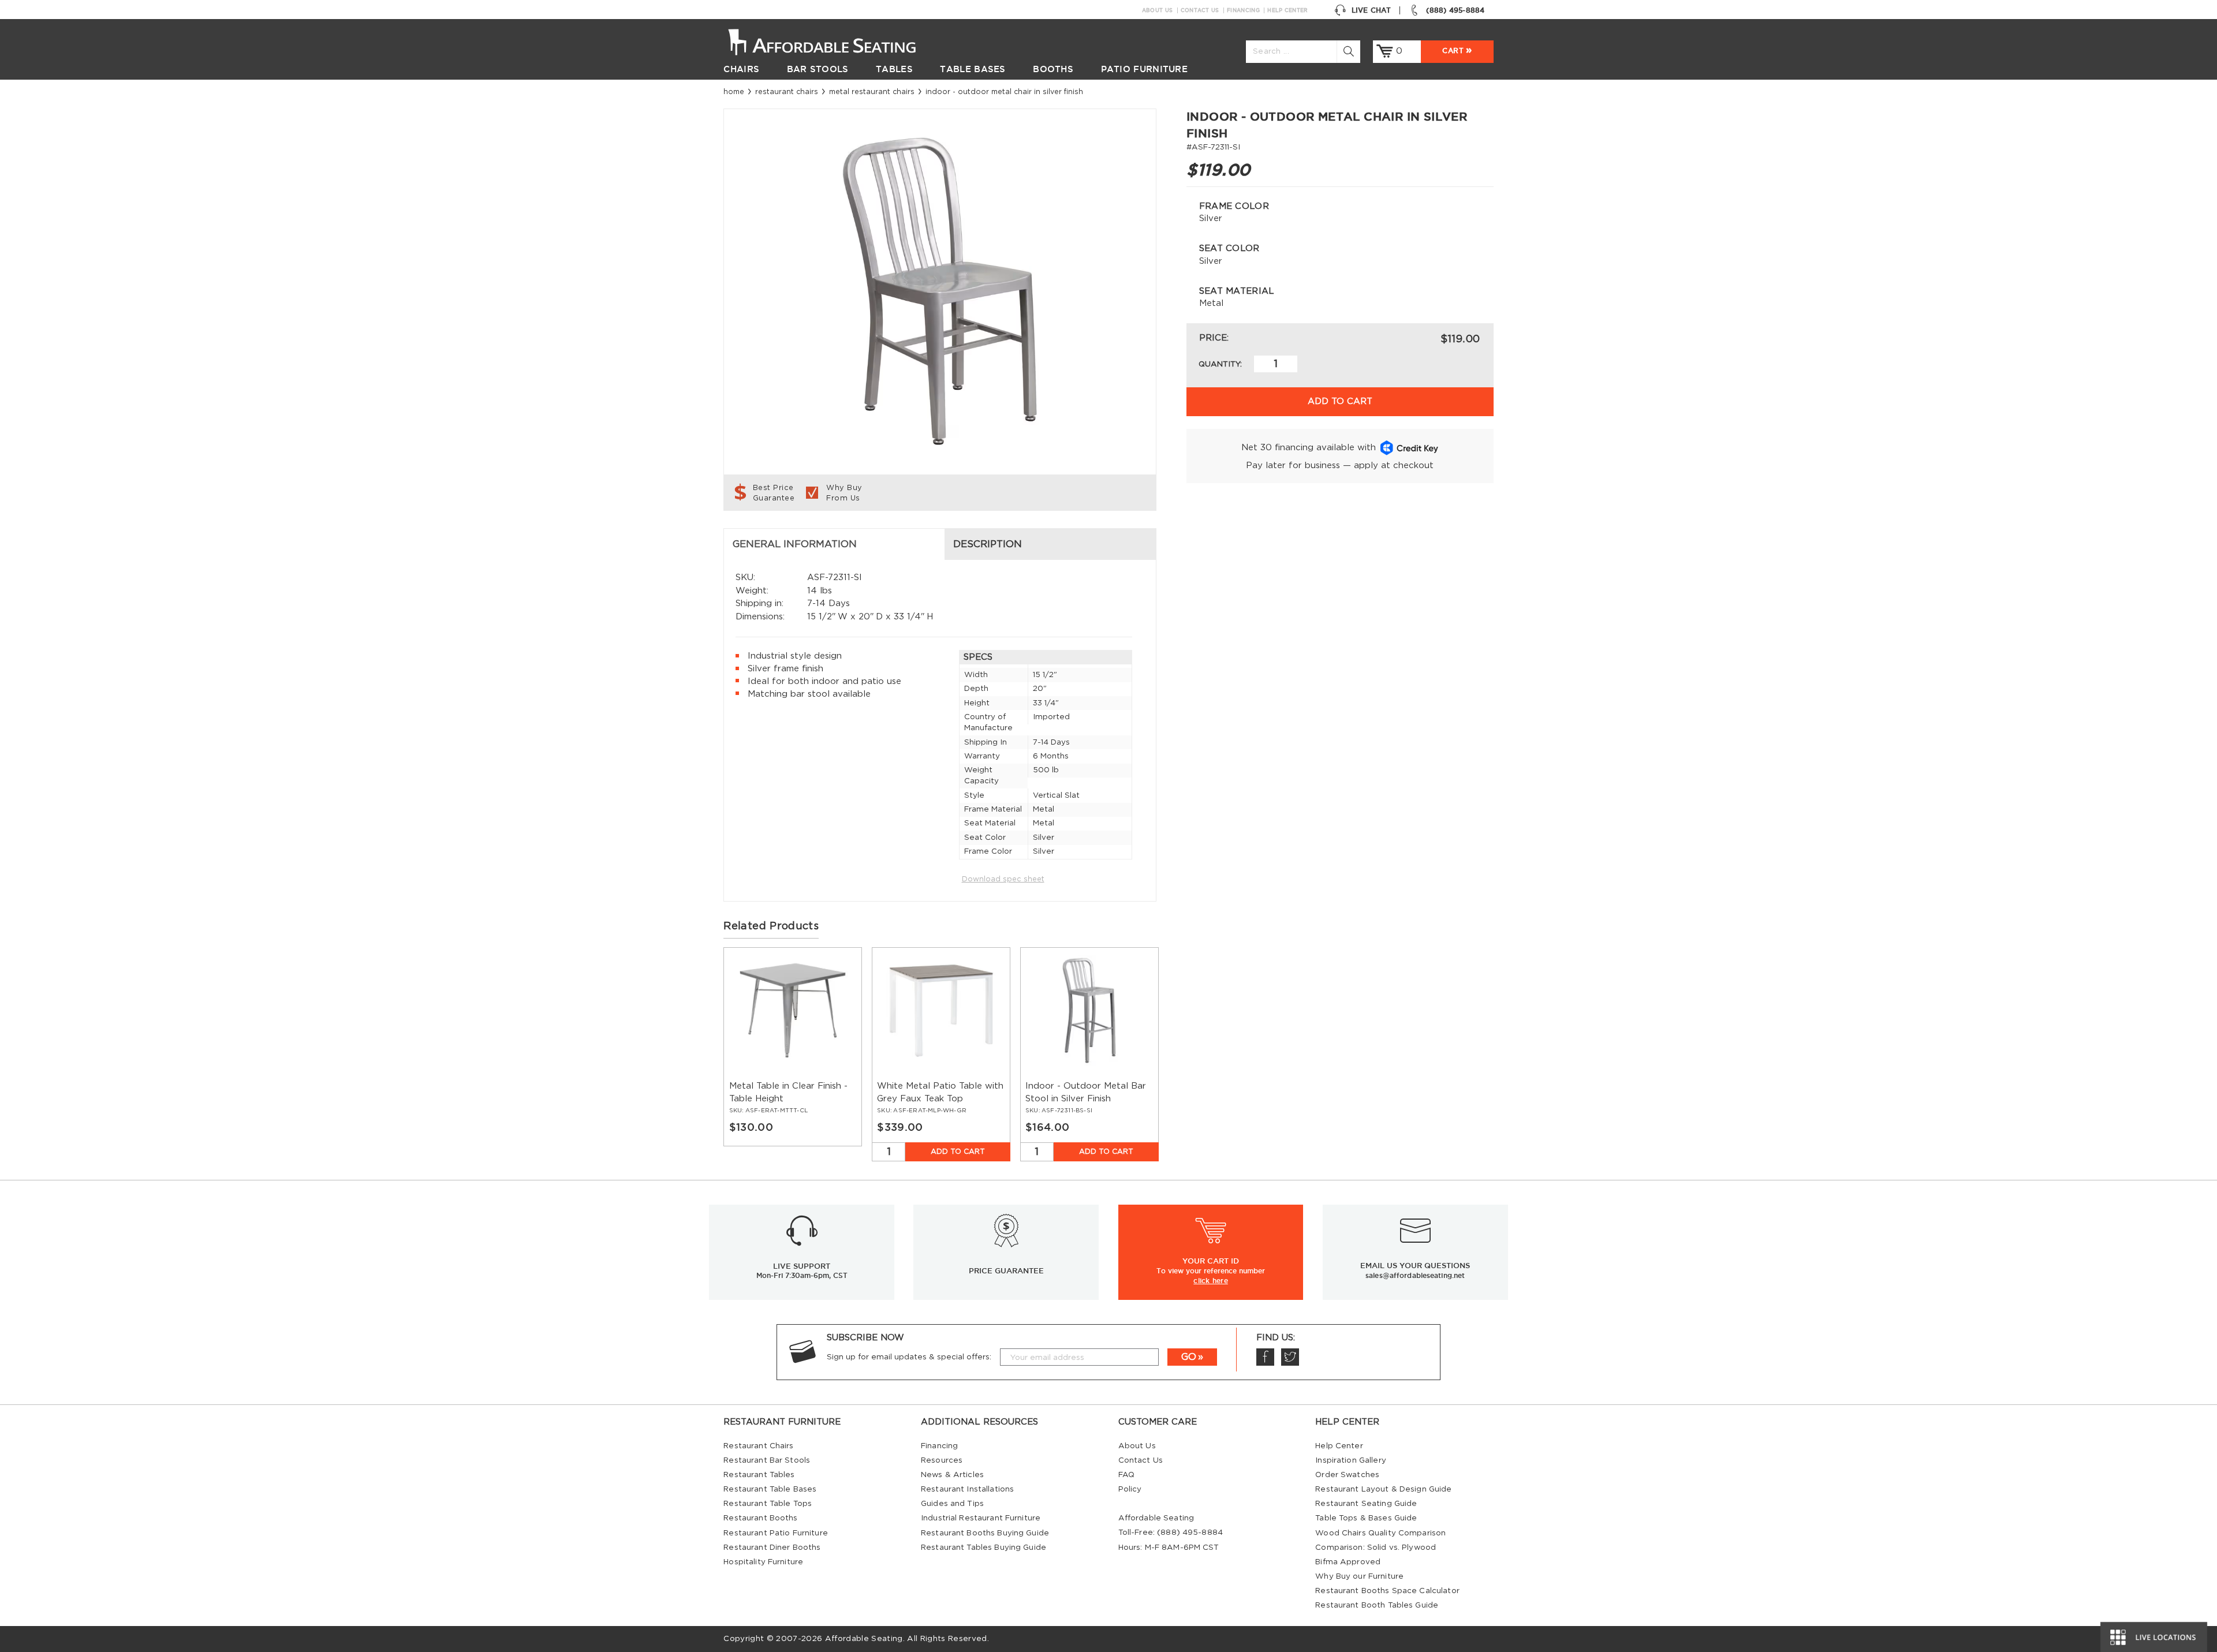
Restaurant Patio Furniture (775, 1533)
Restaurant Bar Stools (767, 1460)
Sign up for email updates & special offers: (909, 1357)
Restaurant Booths (760, 1518)
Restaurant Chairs (787, 92)
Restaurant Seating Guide (1366, 1504)
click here (1211, 1280)
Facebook (1265, 1357)
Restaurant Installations (967, 1489)
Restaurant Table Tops (768, 1504)
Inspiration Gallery (1351, 1460)
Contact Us (1200, 10)
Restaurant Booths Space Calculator (1387, 1591)
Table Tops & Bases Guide (1366, 1518)
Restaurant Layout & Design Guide (1383, 1489)
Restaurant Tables (759, 1475)
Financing (1243, 10)
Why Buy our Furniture (1359, 1576)
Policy (1130, 1489)
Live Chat (1371, 10)
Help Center (1287, 10)
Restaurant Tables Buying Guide (984, 1548)
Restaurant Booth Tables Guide (1377, 1605)
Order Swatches (1347, 1475)
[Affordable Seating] (834, 41)
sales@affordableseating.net (1415, 1275)
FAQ (1126, 1475)
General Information (795, 544)
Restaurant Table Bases (770, 1489)
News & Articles (952, 1475)
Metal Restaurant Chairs (872, 92)
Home (734, 92)
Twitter (1290, 1357)
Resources (942, 1460)
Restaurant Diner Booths (772, 1548)
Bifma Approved (1348, 1562)
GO (1189, 1357)
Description (988, 544)
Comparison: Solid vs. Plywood (1376, 1548)
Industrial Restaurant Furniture (981, 1518)
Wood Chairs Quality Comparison (1380, 1533)
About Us (1157, 10)
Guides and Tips (952, 1504)
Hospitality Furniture (763, 1562)
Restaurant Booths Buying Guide (985, 1533)
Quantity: (1220, 364)
